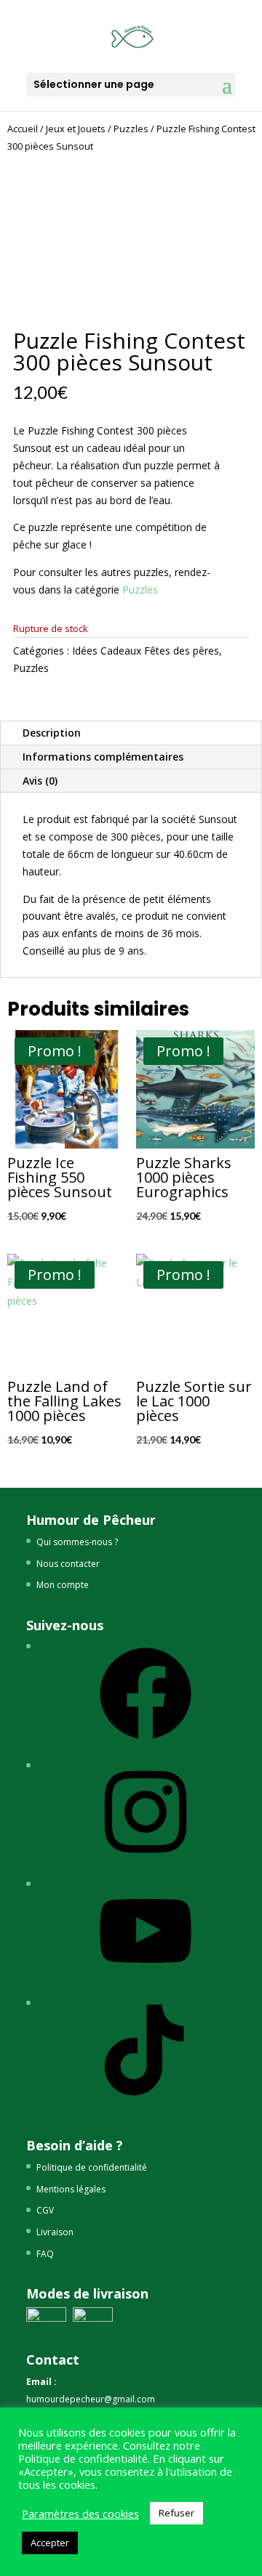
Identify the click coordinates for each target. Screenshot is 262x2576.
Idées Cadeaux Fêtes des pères (146, 651)
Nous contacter (68, 1564)
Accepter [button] (50, 2543)
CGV (45, 2210)
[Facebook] (146, 1745)
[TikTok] (146, 2101)
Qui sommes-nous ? (77, 1542)
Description (52, 733)
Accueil (23, 129)
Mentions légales (71, 2189)
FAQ (45, 2254)
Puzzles (131, 129)
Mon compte (63, 1585)
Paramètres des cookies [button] (80, 2514)
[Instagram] (146, 1863)
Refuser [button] (176, 2513)
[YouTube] (146, 1982)
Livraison (55, 2232)
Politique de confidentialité (92, 2167)
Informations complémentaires (103, 757)
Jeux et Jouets (76, 129)
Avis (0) (40, 781)
